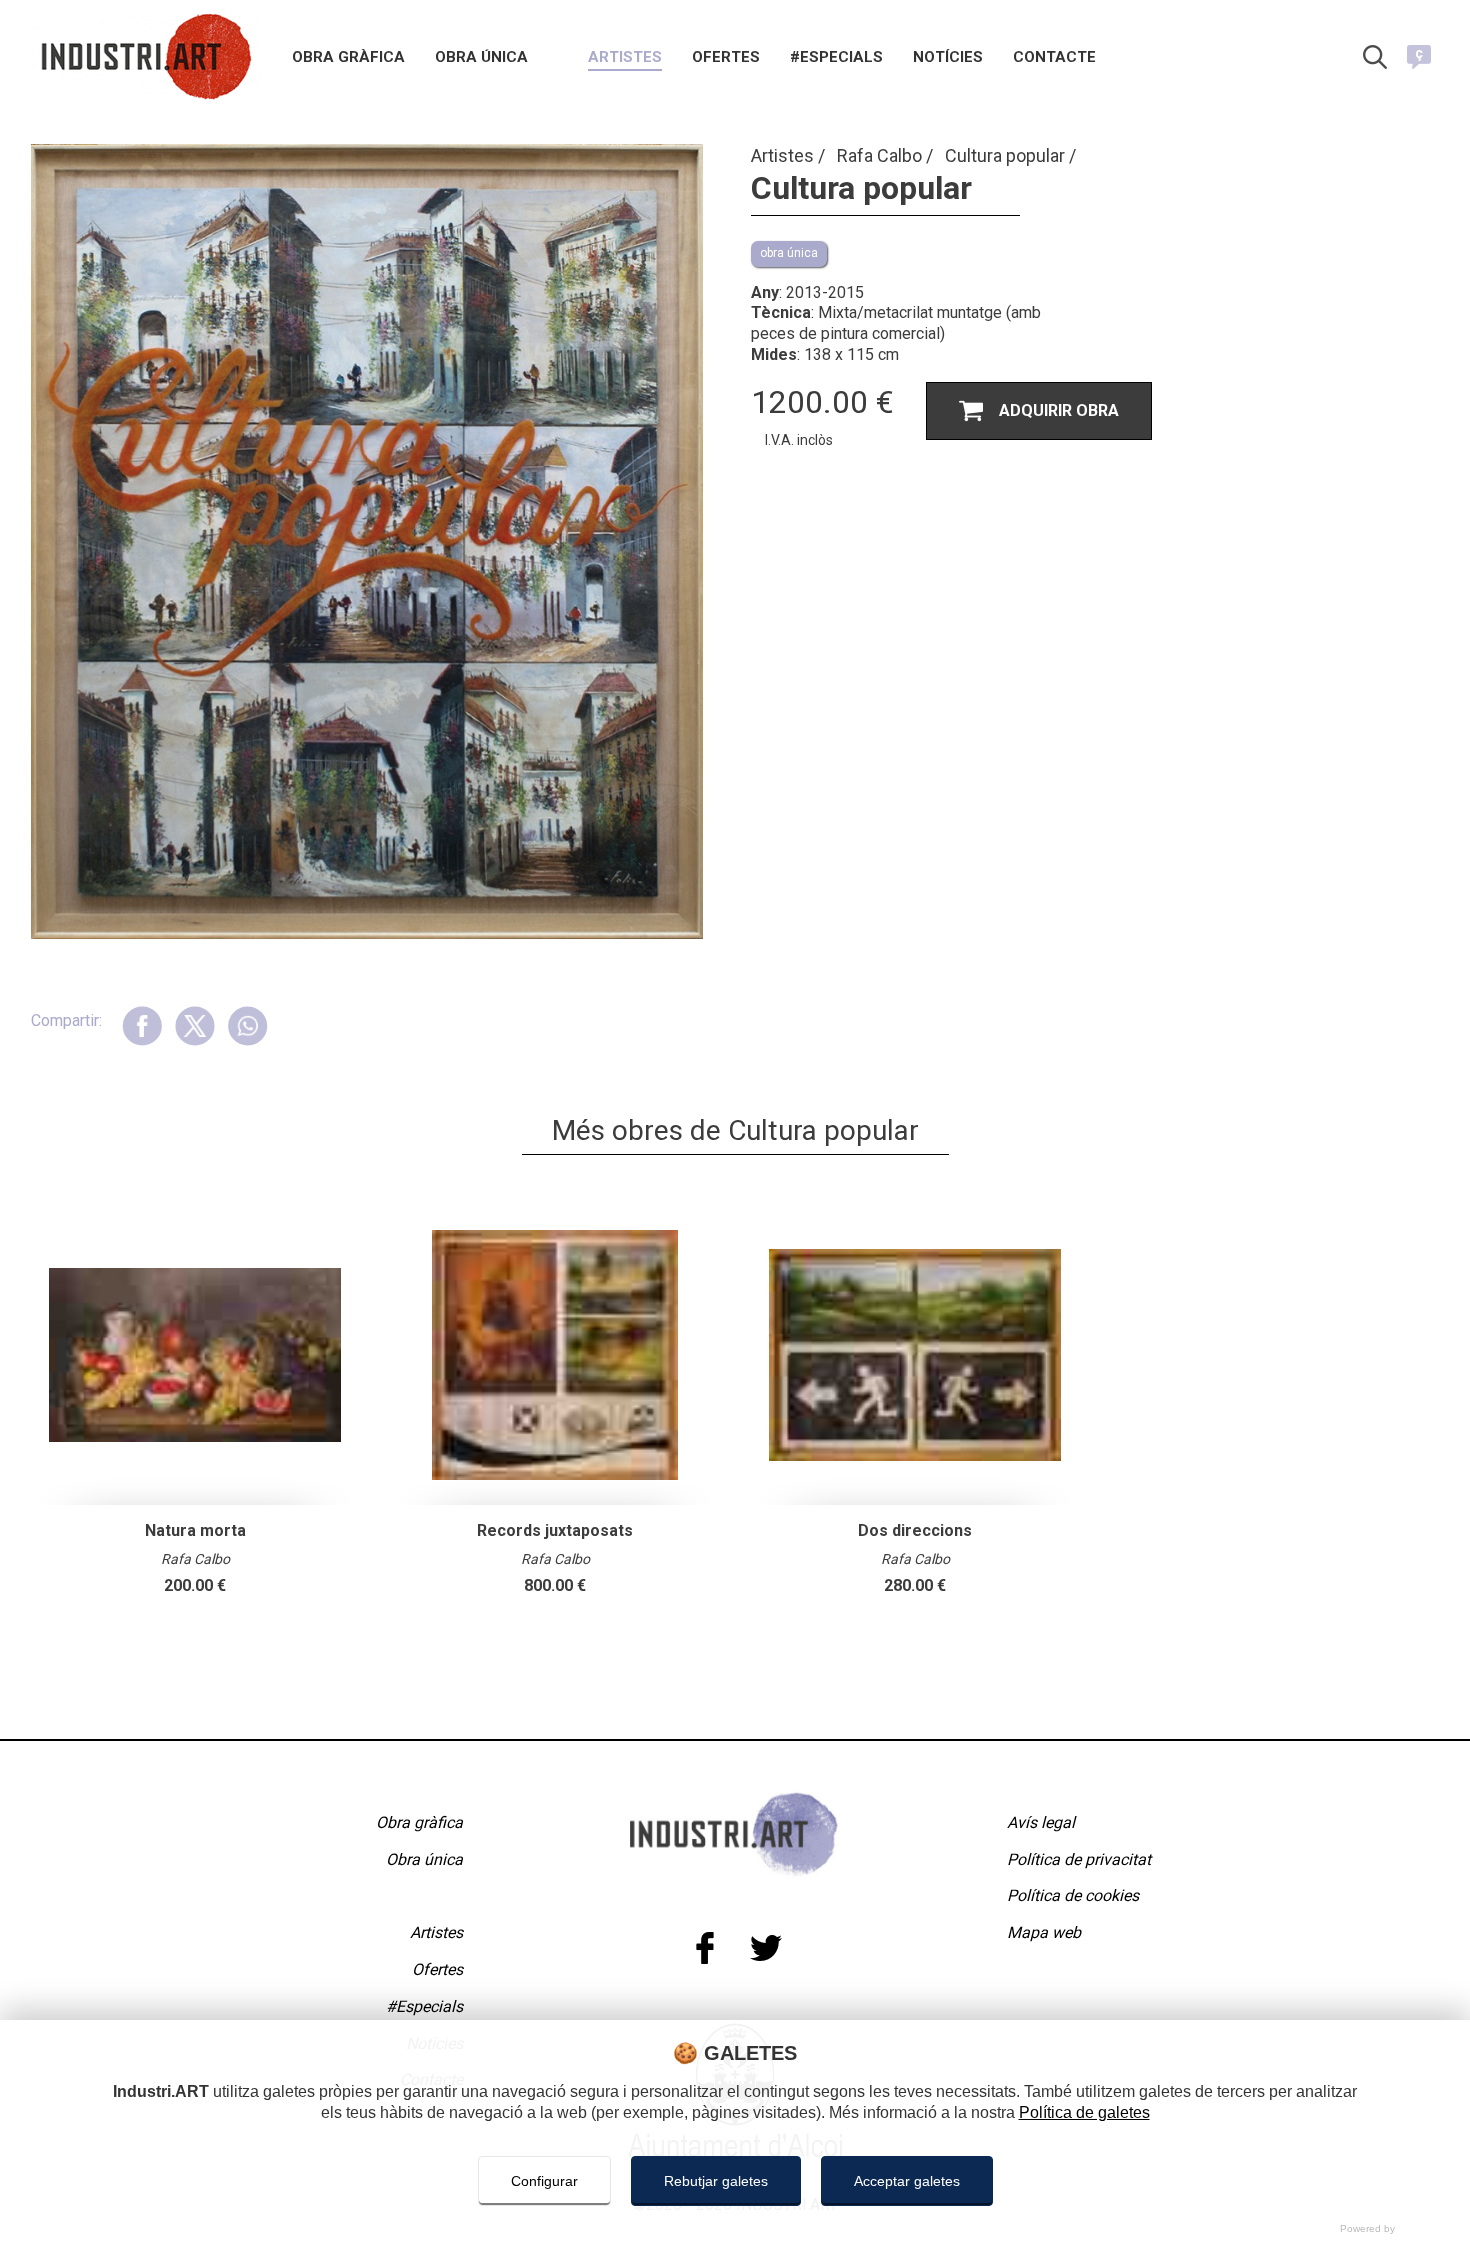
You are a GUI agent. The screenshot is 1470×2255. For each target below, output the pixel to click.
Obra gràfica (348, 58)
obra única (789, 253)
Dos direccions (915, 1530)
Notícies (948, 58)
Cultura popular (1007, 155)
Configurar (544, 2181)
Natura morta (195, 1530)
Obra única (481, 58)
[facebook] (704, 1948)
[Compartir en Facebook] (142, 1025)
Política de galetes (1084, 2112)
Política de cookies (1073, 1895)
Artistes (625, 58)
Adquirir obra (1059, 410)
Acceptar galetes (907, 2181)
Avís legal (1041, 1822)
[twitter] (765, 1948)
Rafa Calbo (881, 155)
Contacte (1054, 58)
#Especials (836, 58)
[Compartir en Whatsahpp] (247, 1025)
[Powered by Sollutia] (735, 2228)
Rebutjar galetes (716, 2181)
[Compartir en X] (194, 1025)
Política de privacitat (1079, 1859)
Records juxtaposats (555, 1530)
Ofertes (726, 58)
